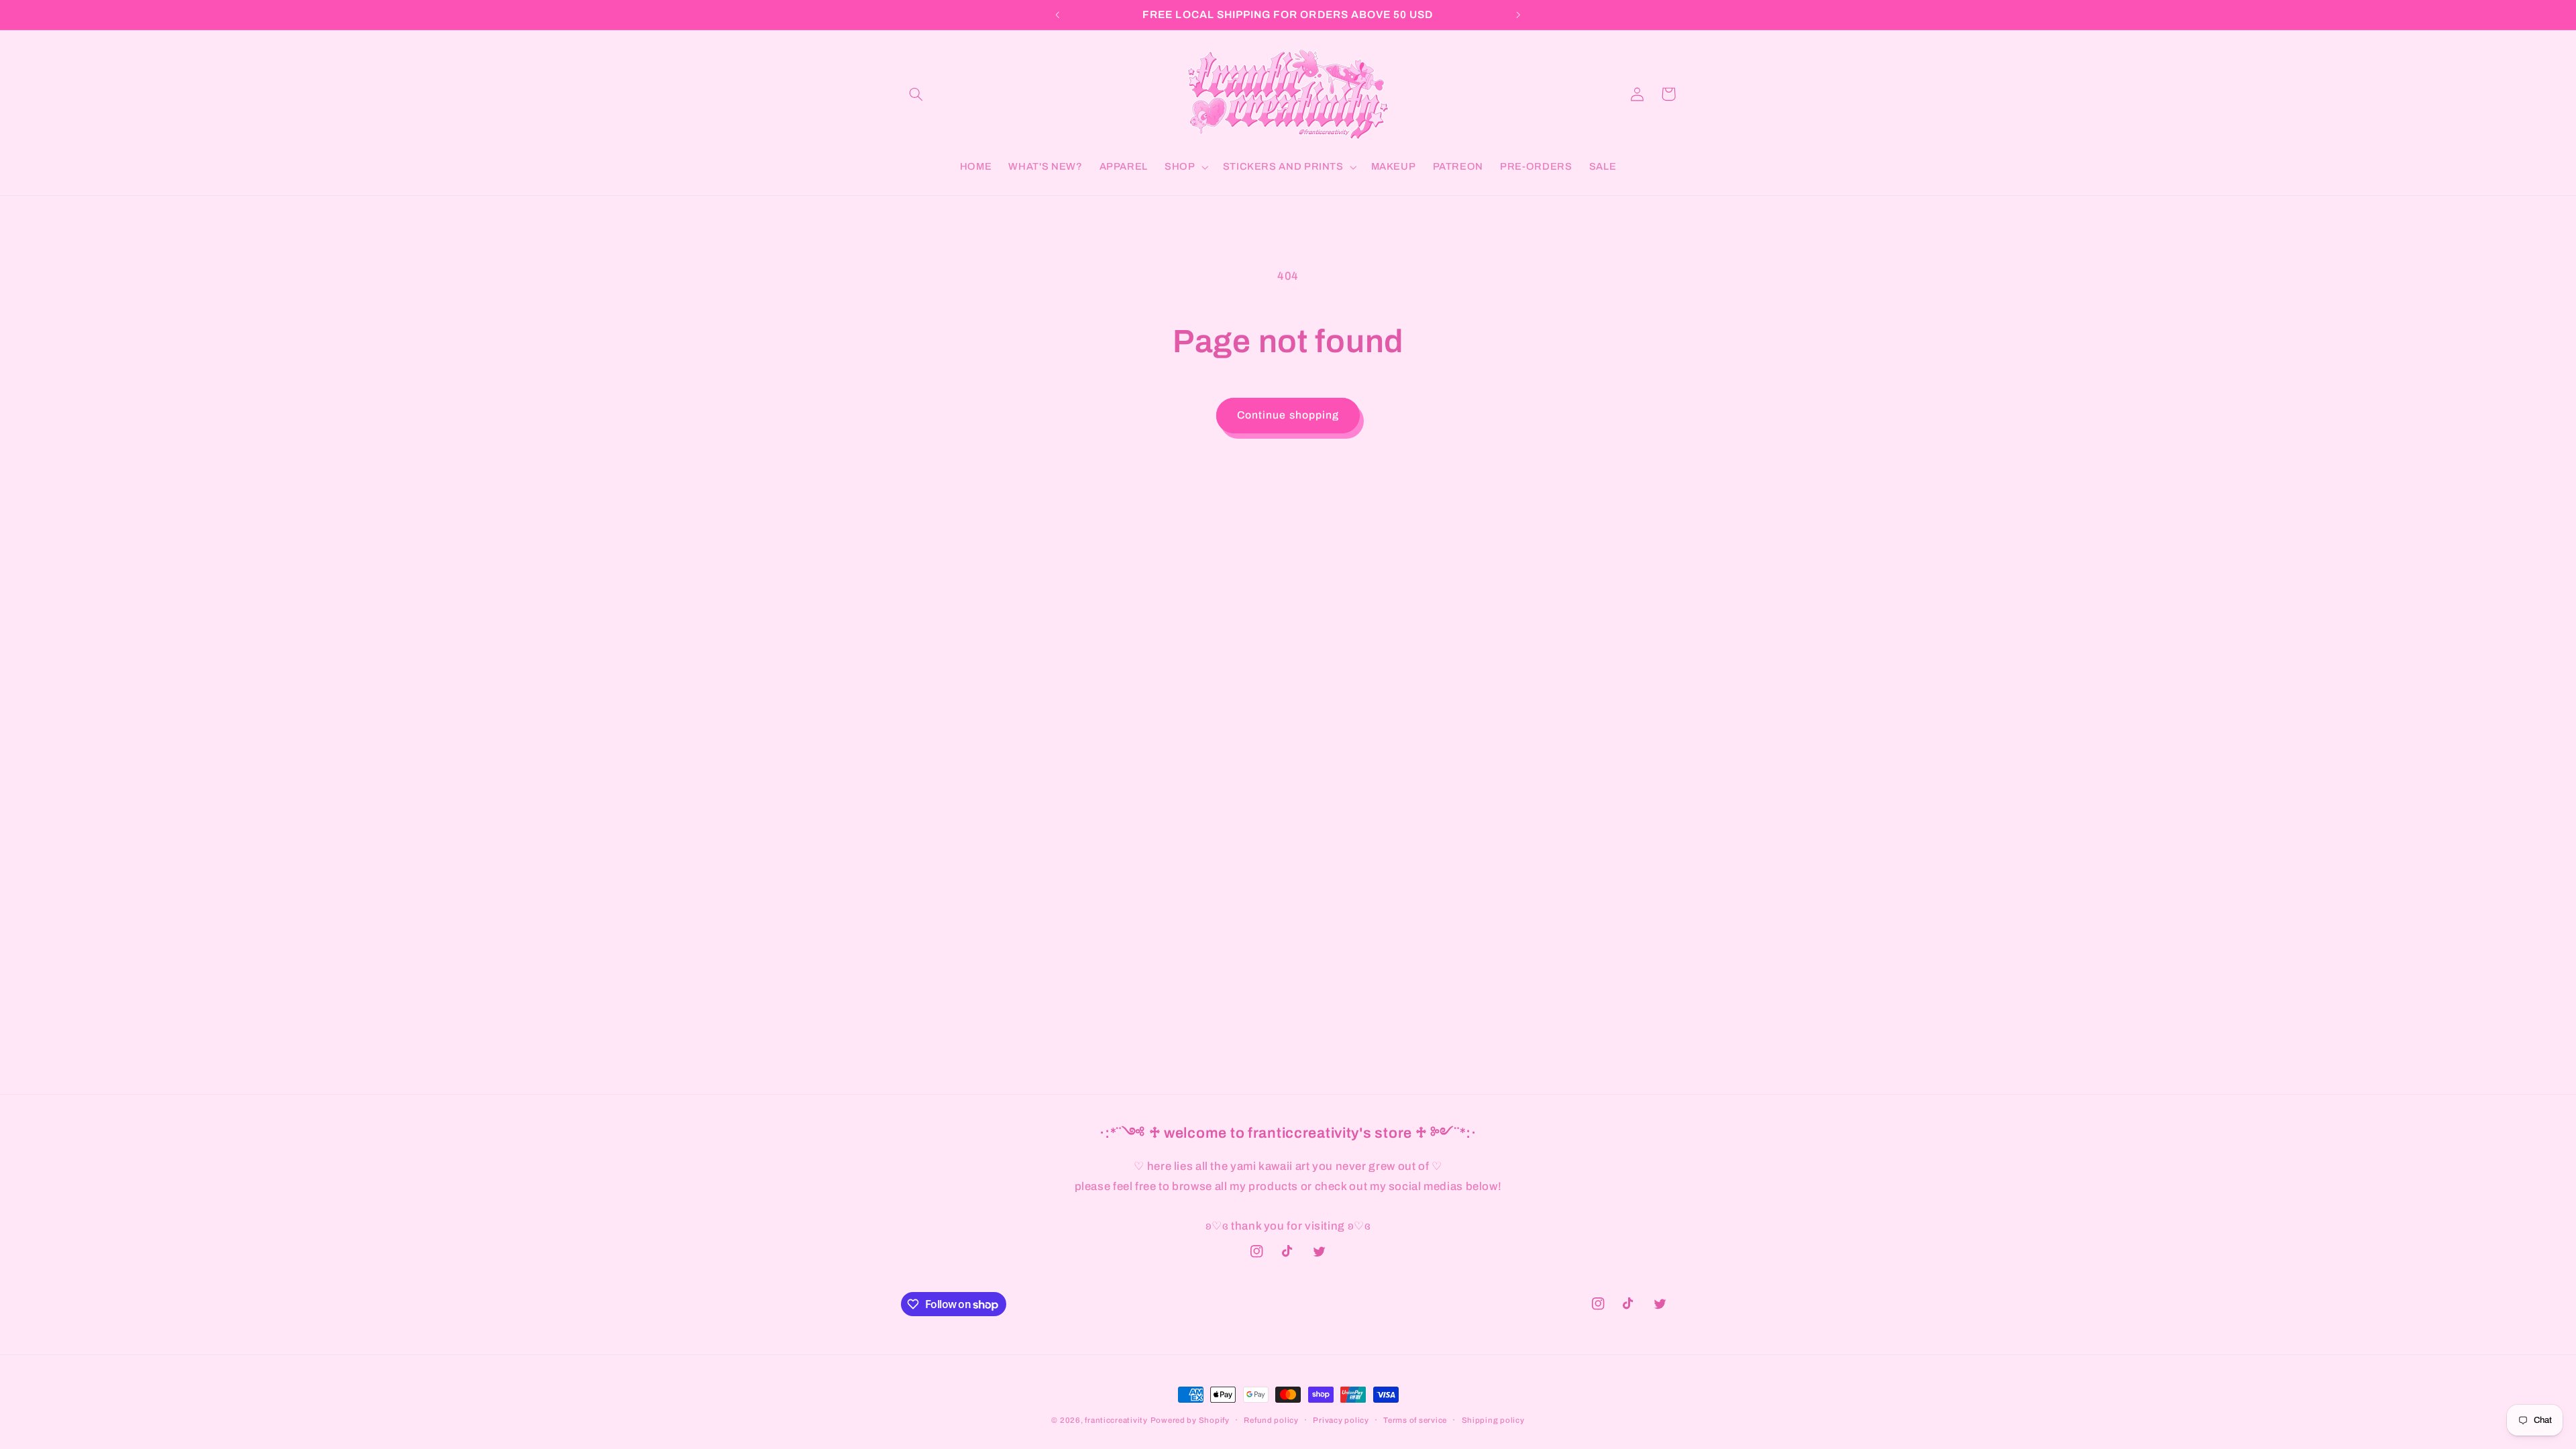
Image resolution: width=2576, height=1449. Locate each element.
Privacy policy (1341, 1420)
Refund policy (1271, 1420)
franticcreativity (1116, 1420)
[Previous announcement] (1058, 15)
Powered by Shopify (1190, 1420)
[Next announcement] (1518, 15)
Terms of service (1415, 1420)
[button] (916, 94)
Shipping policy (1493, 1420)
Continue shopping (1288, 415)
